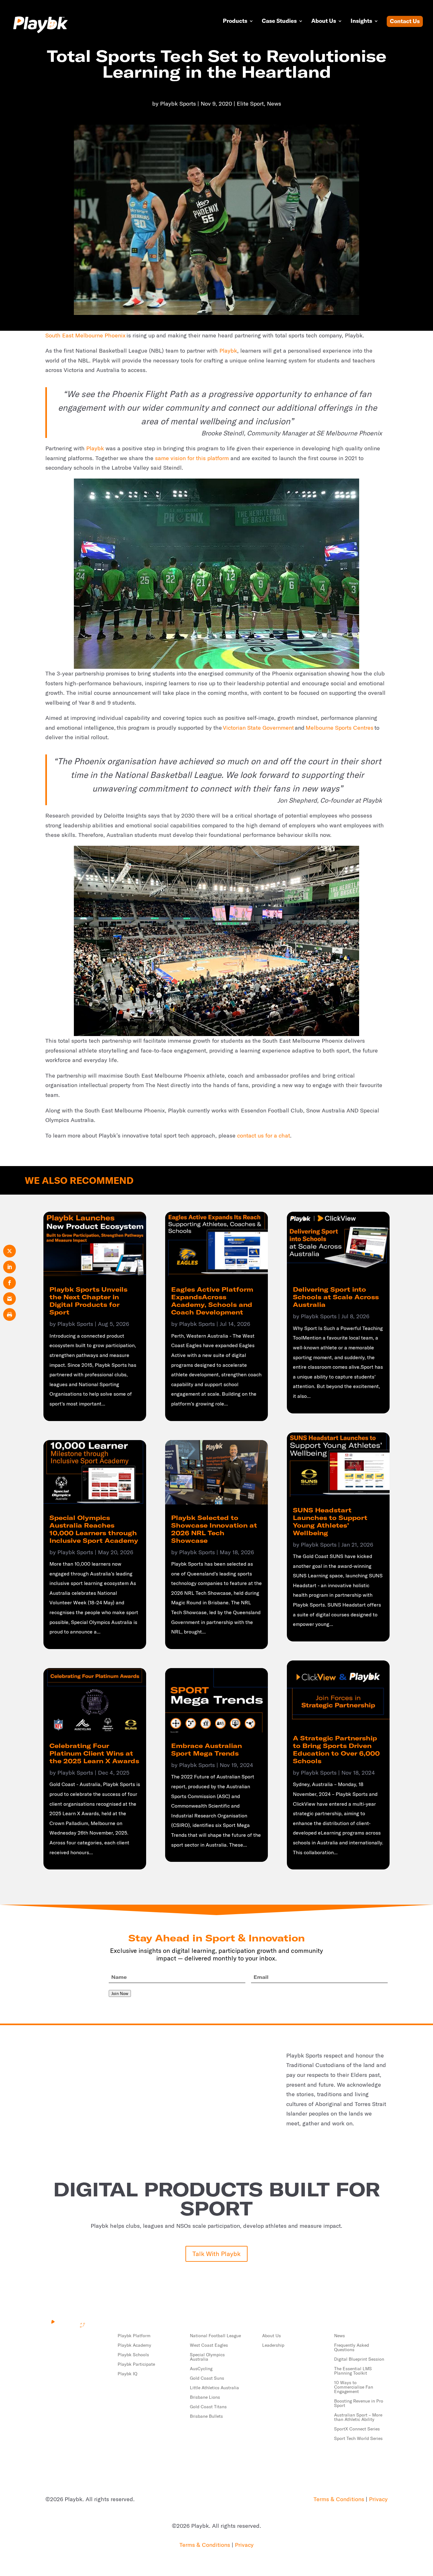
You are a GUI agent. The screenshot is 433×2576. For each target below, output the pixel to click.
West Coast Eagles (209, 2345)
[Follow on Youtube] (88, 2340)
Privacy (378, 2499)
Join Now (120, 1993)
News (274, 104)
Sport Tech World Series (358, 2439)
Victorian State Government (258, 728)
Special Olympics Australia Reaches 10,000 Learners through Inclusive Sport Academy (94, 1529)
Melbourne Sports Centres (339, 728)
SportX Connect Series (357, 2429)
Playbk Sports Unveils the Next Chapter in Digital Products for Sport (88, 1301)
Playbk (228, 351)
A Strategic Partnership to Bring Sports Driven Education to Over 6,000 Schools (336, 1749)
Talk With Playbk (217, 2254)
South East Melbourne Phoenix (85, 335)
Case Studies (279, 22)
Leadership (273, 2345)
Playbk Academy (134, 2345)
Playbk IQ (127, 2374)
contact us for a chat (264, 1135)
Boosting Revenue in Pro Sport (359, 2403)
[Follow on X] (63, 2340)
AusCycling (201, 2369)
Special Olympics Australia (207, 2357)
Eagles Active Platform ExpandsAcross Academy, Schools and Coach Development (212, 1301)
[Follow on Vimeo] (76, 2340)
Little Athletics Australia (214, 2388)
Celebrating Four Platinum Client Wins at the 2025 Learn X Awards (94, 1753)
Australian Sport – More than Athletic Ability (358, 2417)
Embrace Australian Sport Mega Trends (207, 1749)
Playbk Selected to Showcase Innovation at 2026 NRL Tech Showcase (214, 1529)
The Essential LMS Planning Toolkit (353, 2371)
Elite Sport (250, 104)
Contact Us (405, 22)
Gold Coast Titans (208, 2407)
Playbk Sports (178, 104)
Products (235, 22)
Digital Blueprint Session (359, 2359)
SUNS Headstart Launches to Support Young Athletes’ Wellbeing (330, 1521)
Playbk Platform (134, 2336)
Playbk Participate (136, 2364)
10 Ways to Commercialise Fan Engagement (354, 2387)
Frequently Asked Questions (352, 2348)
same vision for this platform (192, 458)
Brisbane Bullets (206, 2416)
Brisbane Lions (205, 2397)
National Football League (215, 2336)
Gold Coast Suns (207, 2378)
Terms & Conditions (339, 2499)
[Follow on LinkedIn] (50, 2340)
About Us (324, 22)
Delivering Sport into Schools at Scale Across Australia (336, 1297)
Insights (361, 22)
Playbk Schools (133, 2355)
